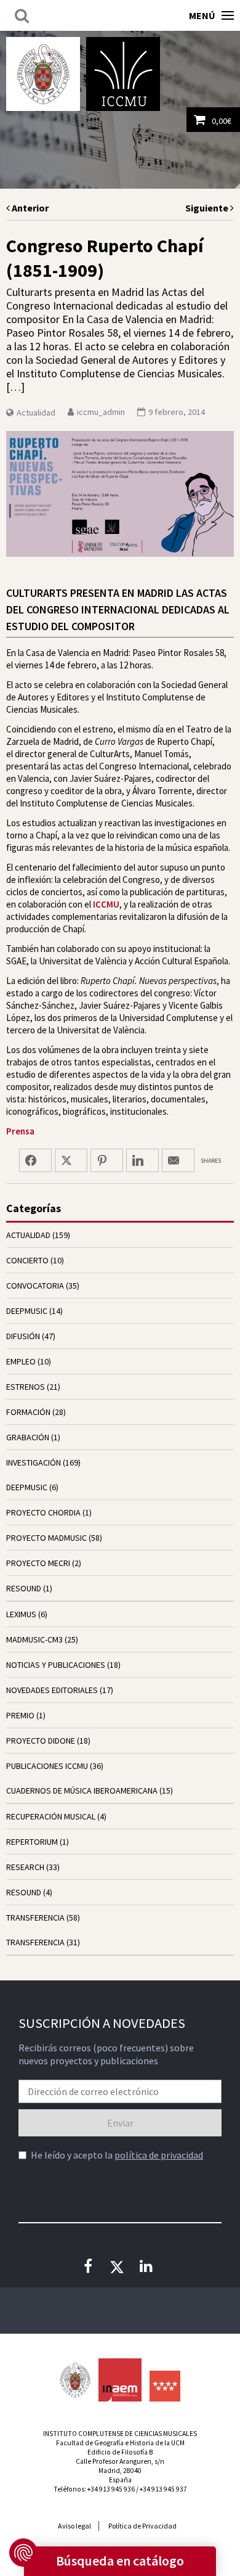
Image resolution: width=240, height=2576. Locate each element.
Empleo (21, 1361)
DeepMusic (27, 1487)
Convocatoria (35, 1286)
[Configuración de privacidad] (23, 2553)
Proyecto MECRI (38, 1563)
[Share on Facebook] (35, 1160)
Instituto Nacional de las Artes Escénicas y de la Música (120, 2380)
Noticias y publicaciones (56, 1665)
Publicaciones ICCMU (47, 1766)
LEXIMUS (21, 1614)
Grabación (28, 1437)
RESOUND (24, 1588)
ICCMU (106, 904)
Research (25, 1867)
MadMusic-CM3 (34, 1639)
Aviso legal (74, 2526)
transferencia (35, 1918)
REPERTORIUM (32, 1842)
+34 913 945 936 (111, 2489)
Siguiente (208, 208)
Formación (28, 1412)
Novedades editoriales (52, 1690)
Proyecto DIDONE (41, 1741)
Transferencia (35, 1942)
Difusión (23, 1336)
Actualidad (36, 412)
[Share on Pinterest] (107, 1160)
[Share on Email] (178, 1160)
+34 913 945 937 (163, 2489)
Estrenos (26, 1387)
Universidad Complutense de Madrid (43, 74)
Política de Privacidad (142, 2526)
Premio (20, 1715)
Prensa (20, 1131)
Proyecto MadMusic (46, 1538)
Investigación (34, 1462)
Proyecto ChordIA (43, 1512)
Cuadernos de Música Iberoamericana (82, 1790)
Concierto (27, 1260)
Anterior (29, 208)
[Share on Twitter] (71, 1160)
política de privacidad (159, 2155)
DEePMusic (27, 1311)
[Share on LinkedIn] (142, 1160)
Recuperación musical (51, 1816)
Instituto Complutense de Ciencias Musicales (123, 74)
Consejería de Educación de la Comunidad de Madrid (165, 2386)
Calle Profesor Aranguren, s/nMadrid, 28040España (120, 2471)
